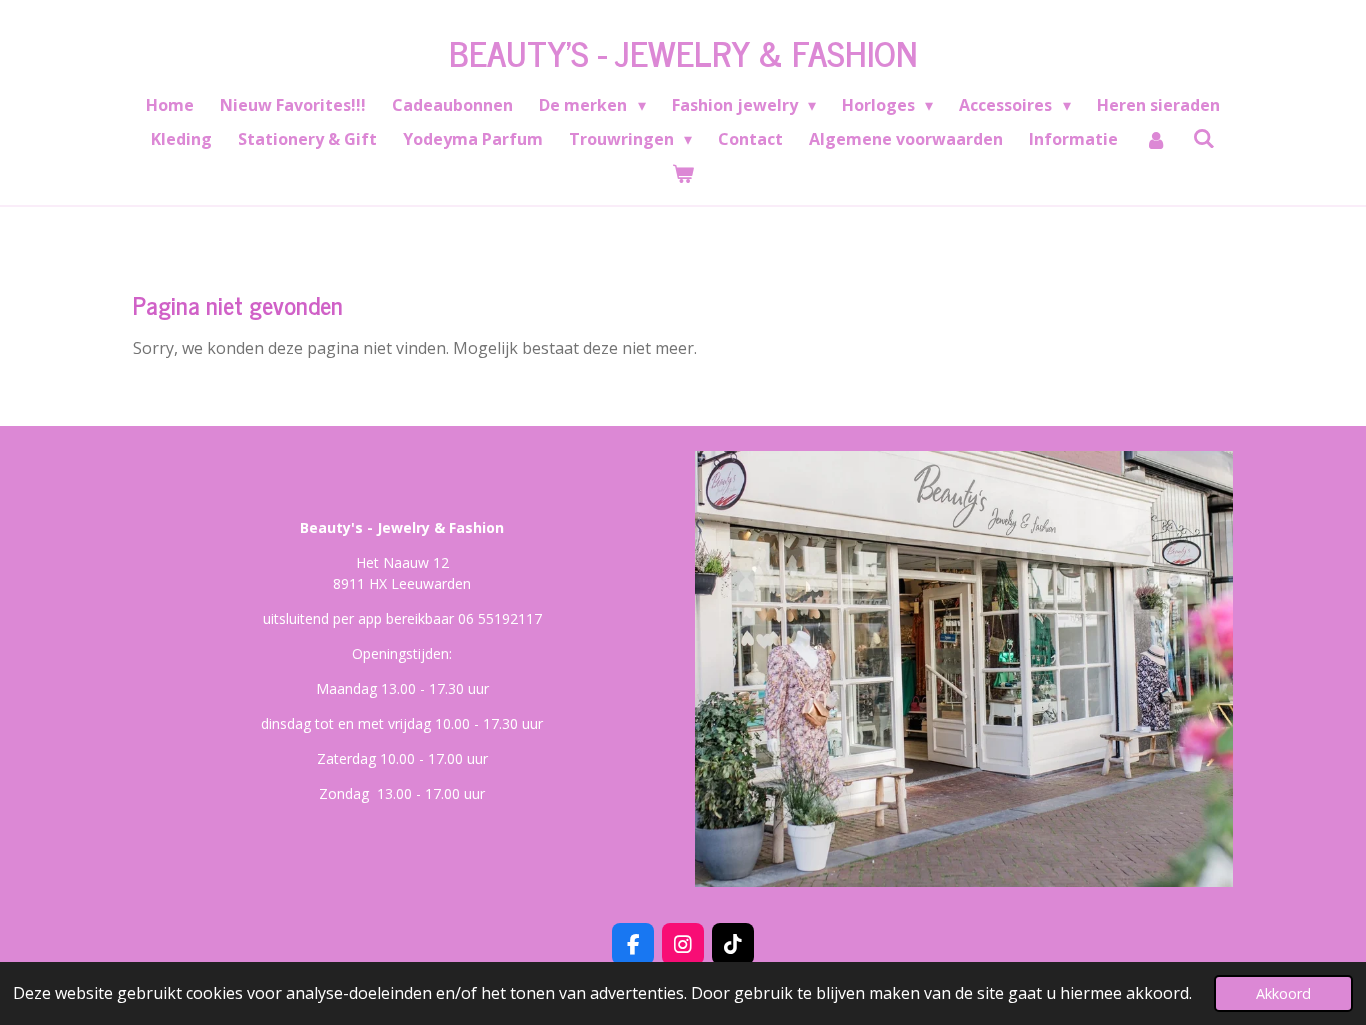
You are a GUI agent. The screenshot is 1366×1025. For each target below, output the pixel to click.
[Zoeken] (1204, 138)
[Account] (1155, 139)
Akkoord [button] (1283, 993)
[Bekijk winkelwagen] (683, 173)
